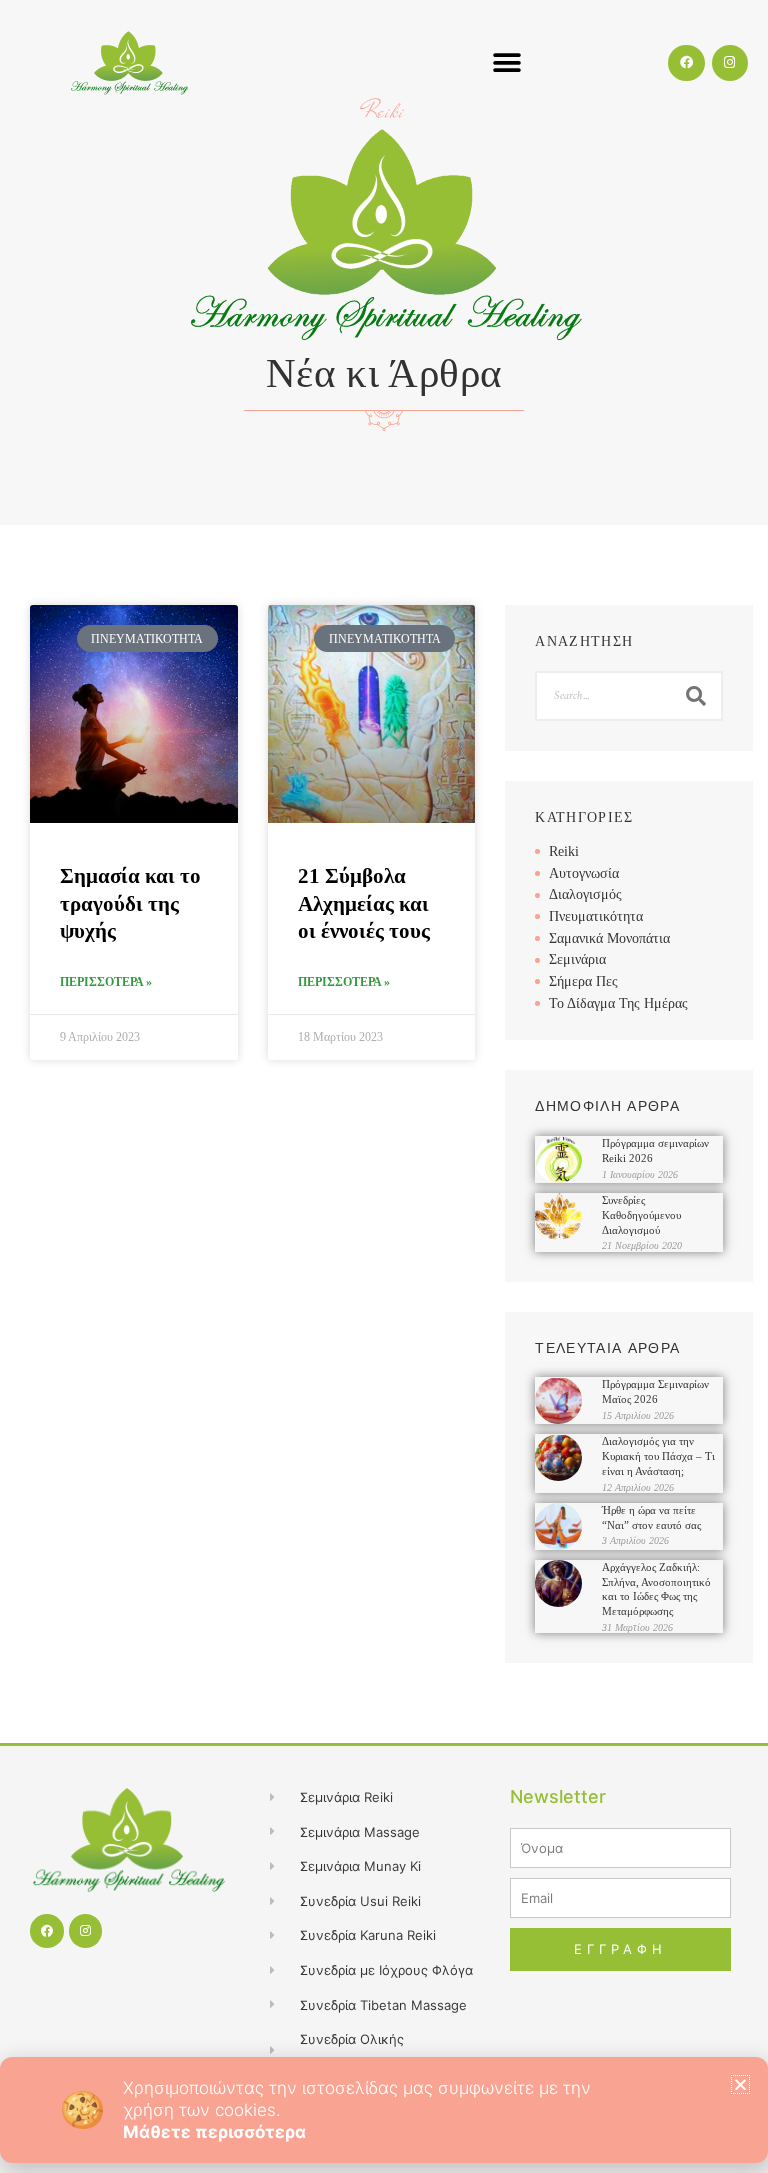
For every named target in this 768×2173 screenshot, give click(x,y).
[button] (740, 2084)
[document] (384, 1086)
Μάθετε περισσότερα (214, 2132)
